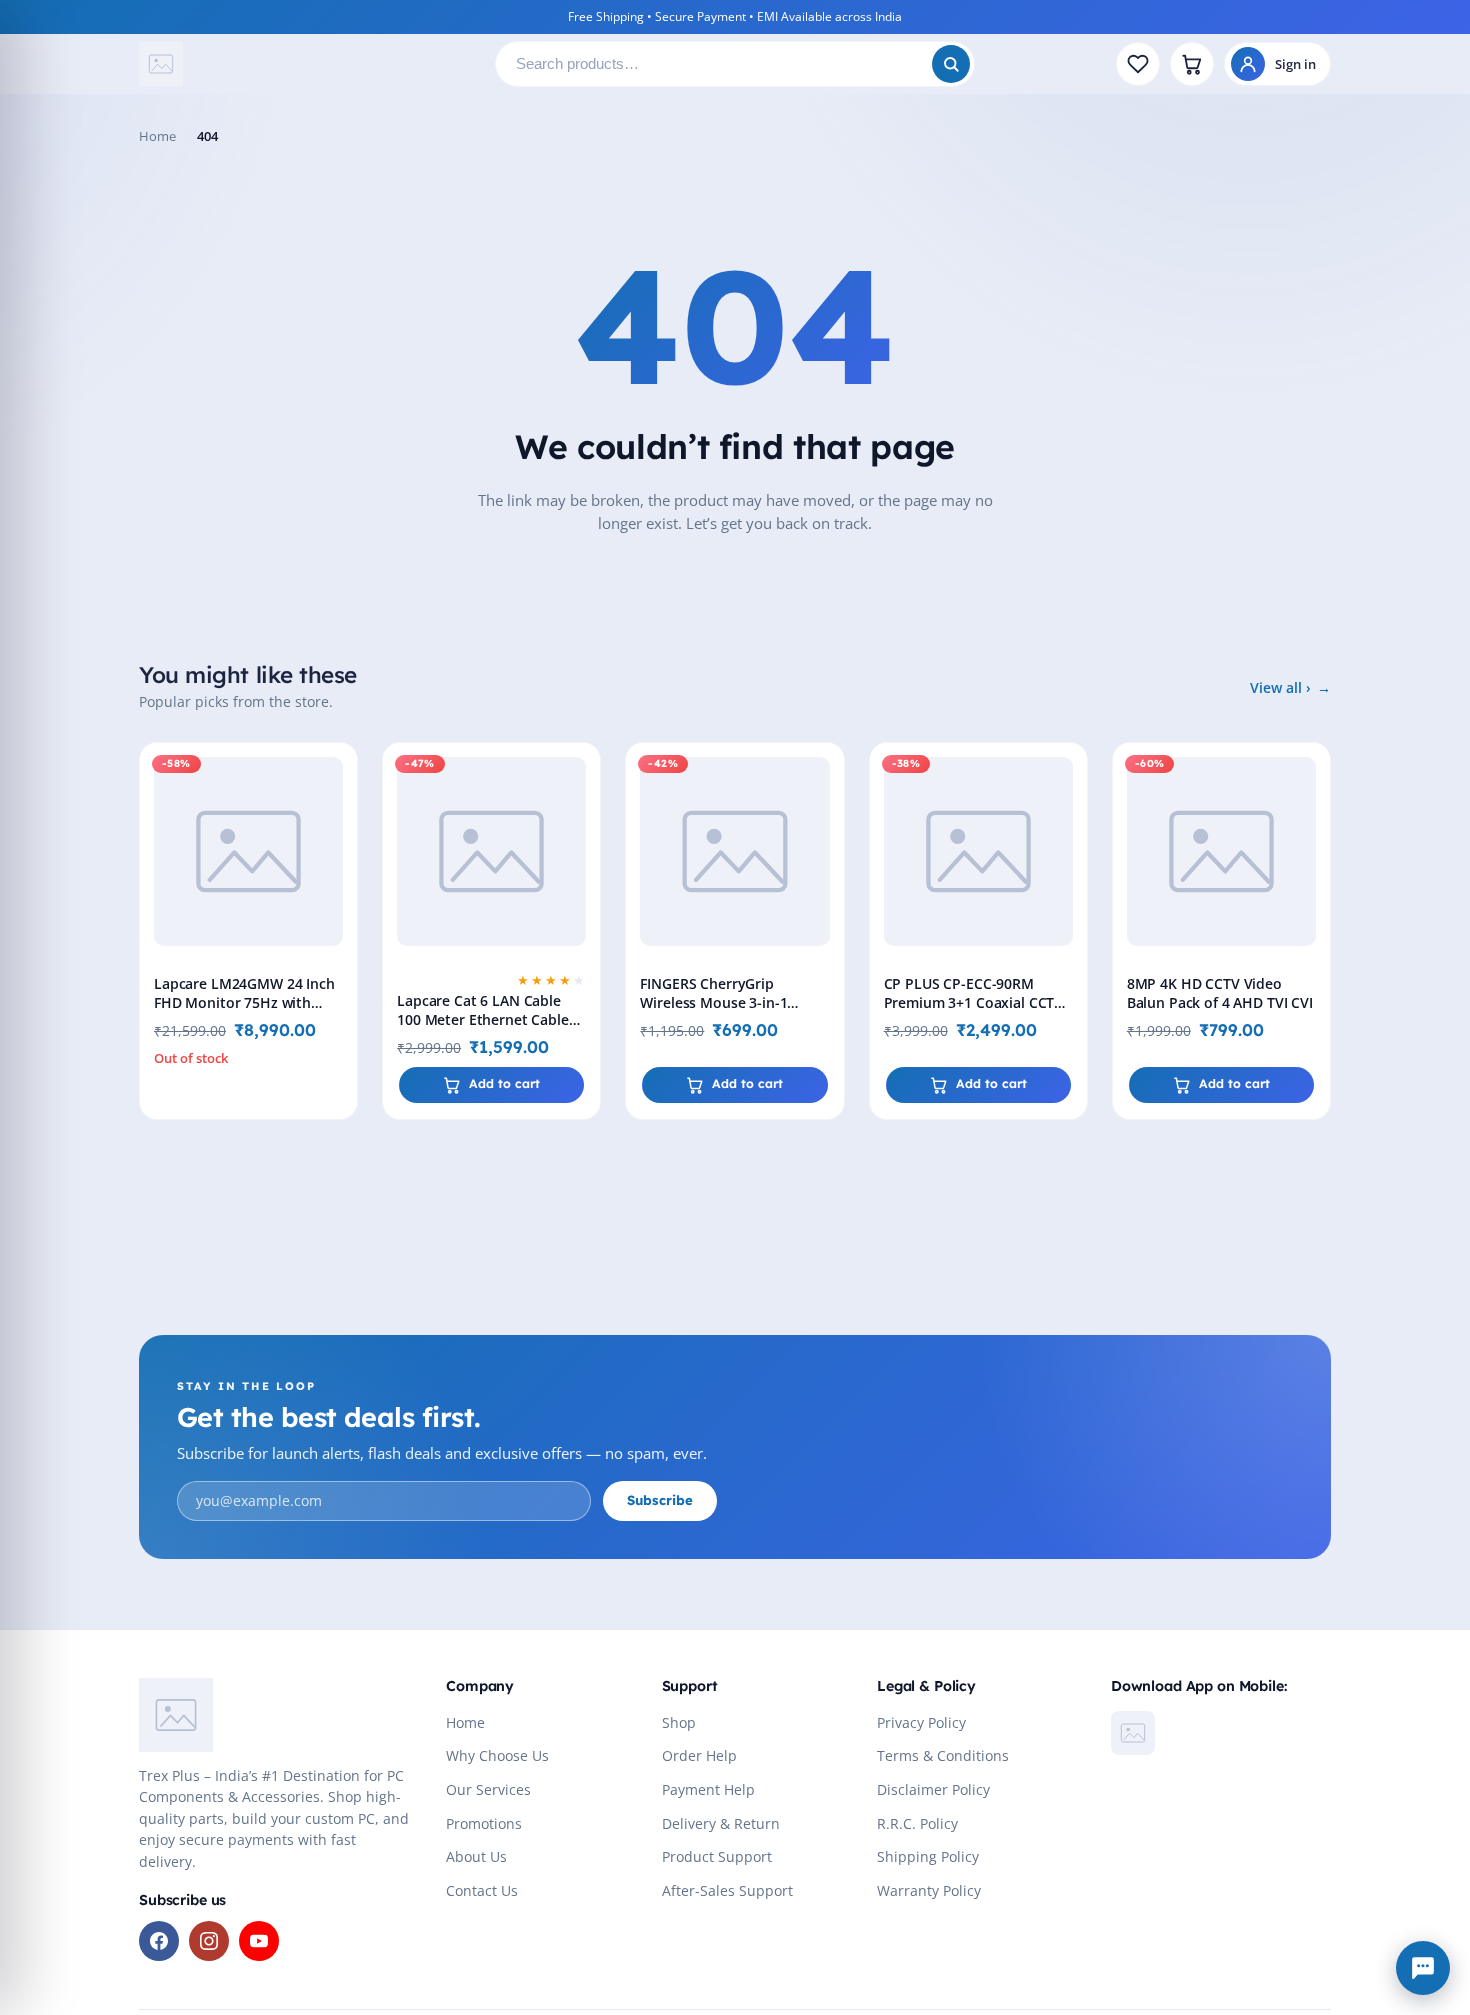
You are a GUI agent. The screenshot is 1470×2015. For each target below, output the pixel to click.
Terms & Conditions (943, 1756)
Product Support (717, 1857)
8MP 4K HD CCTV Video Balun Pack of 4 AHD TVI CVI (1220, 993)
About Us (476, 1857)
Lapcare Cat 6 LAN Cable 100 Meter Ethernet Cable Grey (483, 1019)
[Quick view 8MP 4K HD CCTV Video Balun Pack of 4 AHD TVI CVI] (1311, 820)
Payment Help (708, 1790)
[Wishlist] (1138, 64)
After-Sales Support (727, 1891)
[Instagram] (209, 1941)
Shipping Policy (928, 1857)
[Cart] (1192, 64)
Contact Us (482, 1891)
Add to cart (504, 1083)
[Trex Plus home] (309, 64)
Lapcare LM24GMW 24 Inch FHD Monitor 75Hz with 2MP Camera (244, 1002)
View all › (1280, 687)
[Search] (951, 64)
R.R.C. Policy (917, 1824)
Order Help (699, 1756)
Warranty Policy (929, 1891)
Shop (679, 1723)
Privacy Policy (921, 1723)
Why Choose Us (497, 1756)
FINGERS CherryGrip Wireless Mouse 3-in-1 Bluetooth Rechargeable (721, 1002)
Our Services (488, 1790)
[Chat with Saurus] (1423, 1968)
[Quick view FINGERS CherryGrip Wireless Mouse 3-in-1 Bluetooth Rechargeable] (825, 820)
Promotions (484, 1824)
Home (157, 136)
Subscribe (660, 1500)
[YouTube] (259, 1941)
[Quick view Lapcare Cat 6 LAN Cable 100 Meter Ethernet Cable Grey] (581, 820)
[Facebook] (159, 1941)
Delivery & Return (721, 1824)
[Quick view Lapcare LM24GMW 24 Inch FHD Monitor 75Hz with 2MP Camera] (338, 820)
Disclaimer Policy (933, 1790)
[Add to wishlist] (338, 774)
